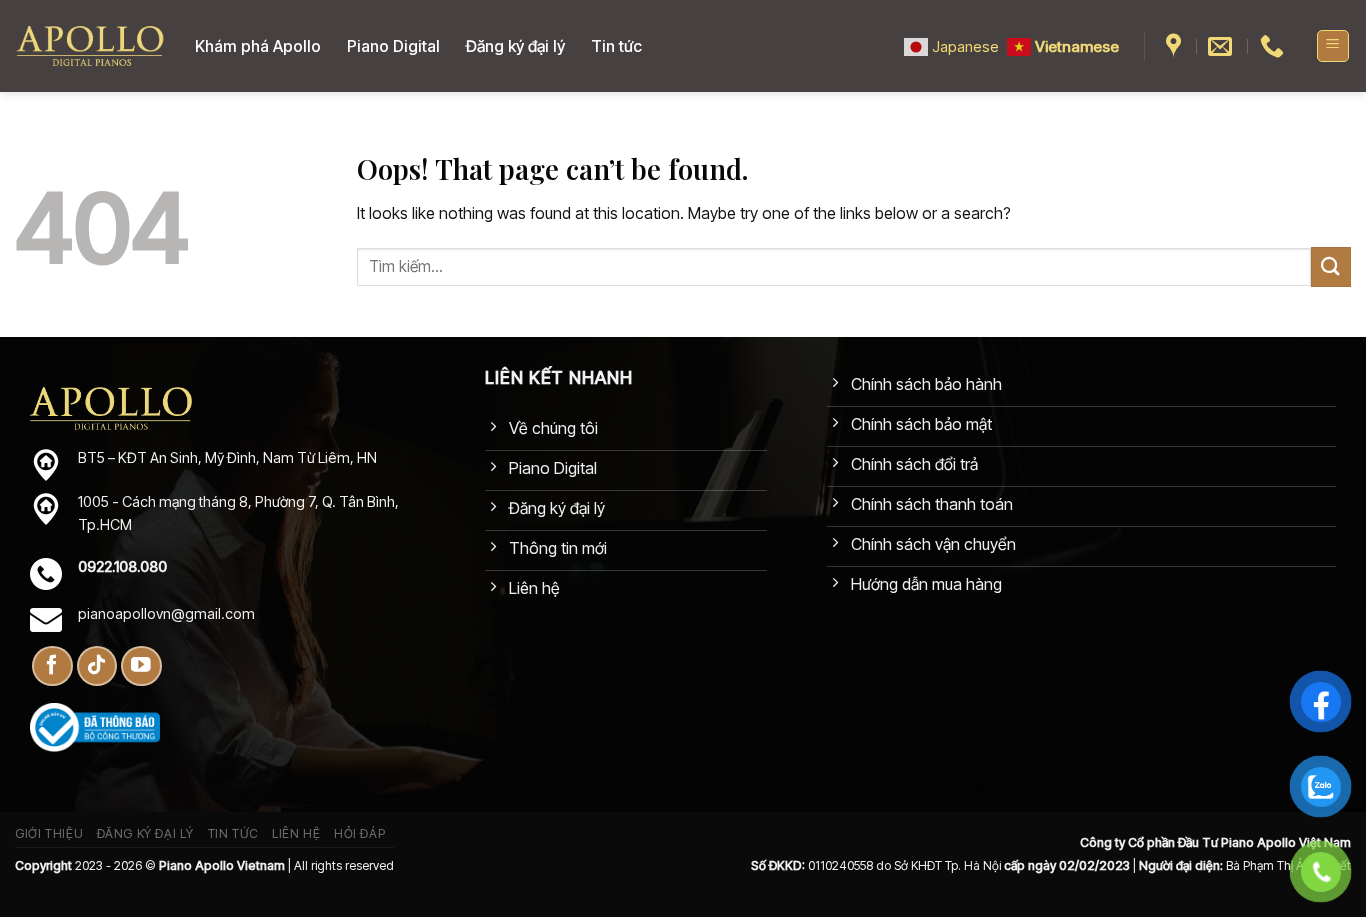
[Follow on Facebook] (52, 666)
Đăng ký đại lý (515, 46)
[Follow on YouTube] (141, 666)
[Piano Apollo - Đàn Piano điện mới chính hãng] (90, 46)
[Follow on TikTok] (97, 666)
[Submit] (1331, 266)
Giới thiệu (49, 833)
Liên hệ (296, 833)
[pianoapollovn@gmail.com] (1222, 46)
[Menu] (1333, 46)
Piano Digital (393, 46)
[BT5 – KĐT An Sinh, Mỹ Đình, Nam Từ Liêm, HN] (1176, 46)
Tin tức (616, 46)
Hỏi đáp (359, 833)
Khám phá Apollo (258, 46)
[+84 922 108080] (1274, 46)
